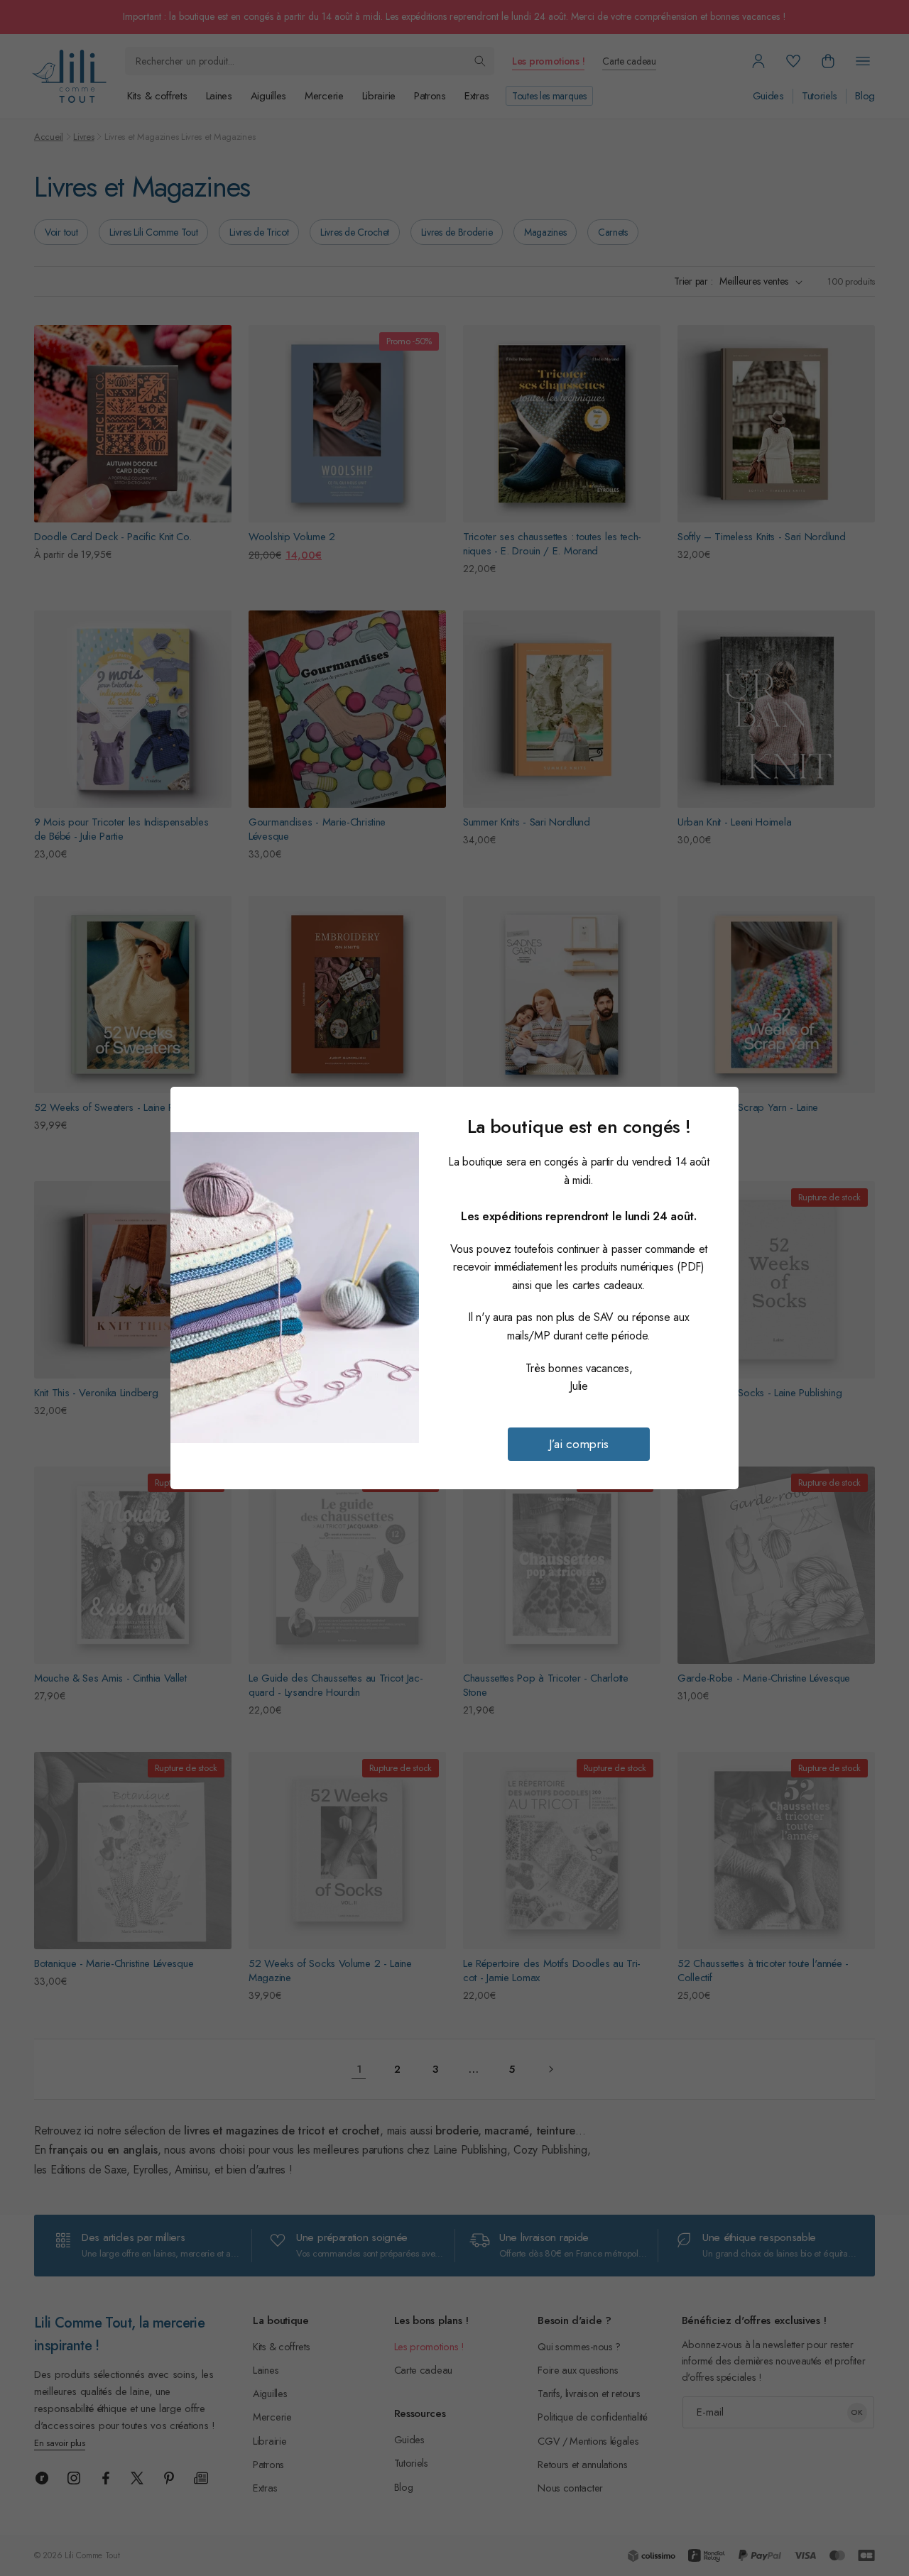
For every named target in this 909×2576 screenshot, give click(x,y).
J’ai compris (579, 1444)
